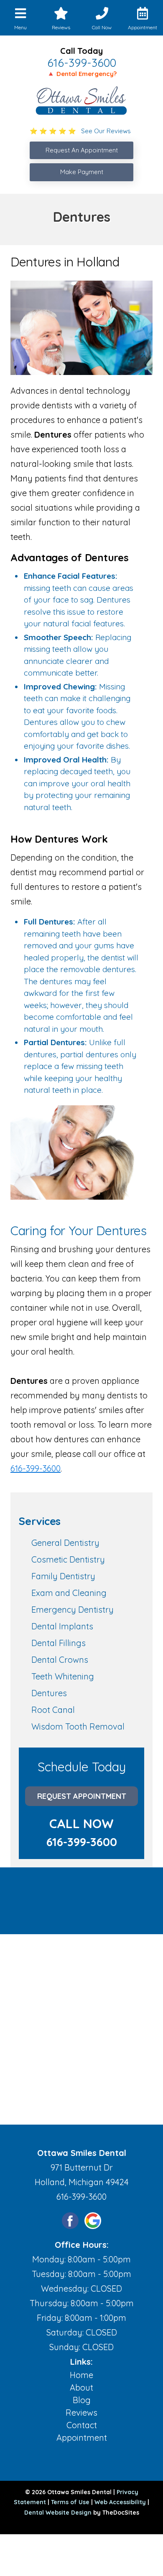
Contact (82, 2425)
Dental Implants (62, 1626)
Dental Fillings (59, 1643)
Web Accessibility (120, 2502)
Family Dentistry (63, 1576)
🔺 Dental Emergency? (82, 74)
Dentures (49, 1693)
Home (81, 2375)
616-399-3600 (82, 63)
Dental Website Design (58, 2513)
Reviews (81, 2413)
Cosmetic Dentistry (68, 1559)
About (81, 2387)
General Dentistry (65, 1543)
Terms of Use (70, 2502)
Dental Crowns (60, 1660)
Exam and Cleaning (69, 1593)
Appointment (82, 2438)
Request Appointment (82, 1796)
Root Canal (53, 1710)
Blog (82, 2400)
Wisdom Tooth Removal (78, 1726)
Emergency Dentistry (73, 1610)
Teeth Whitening (63, 1676)
